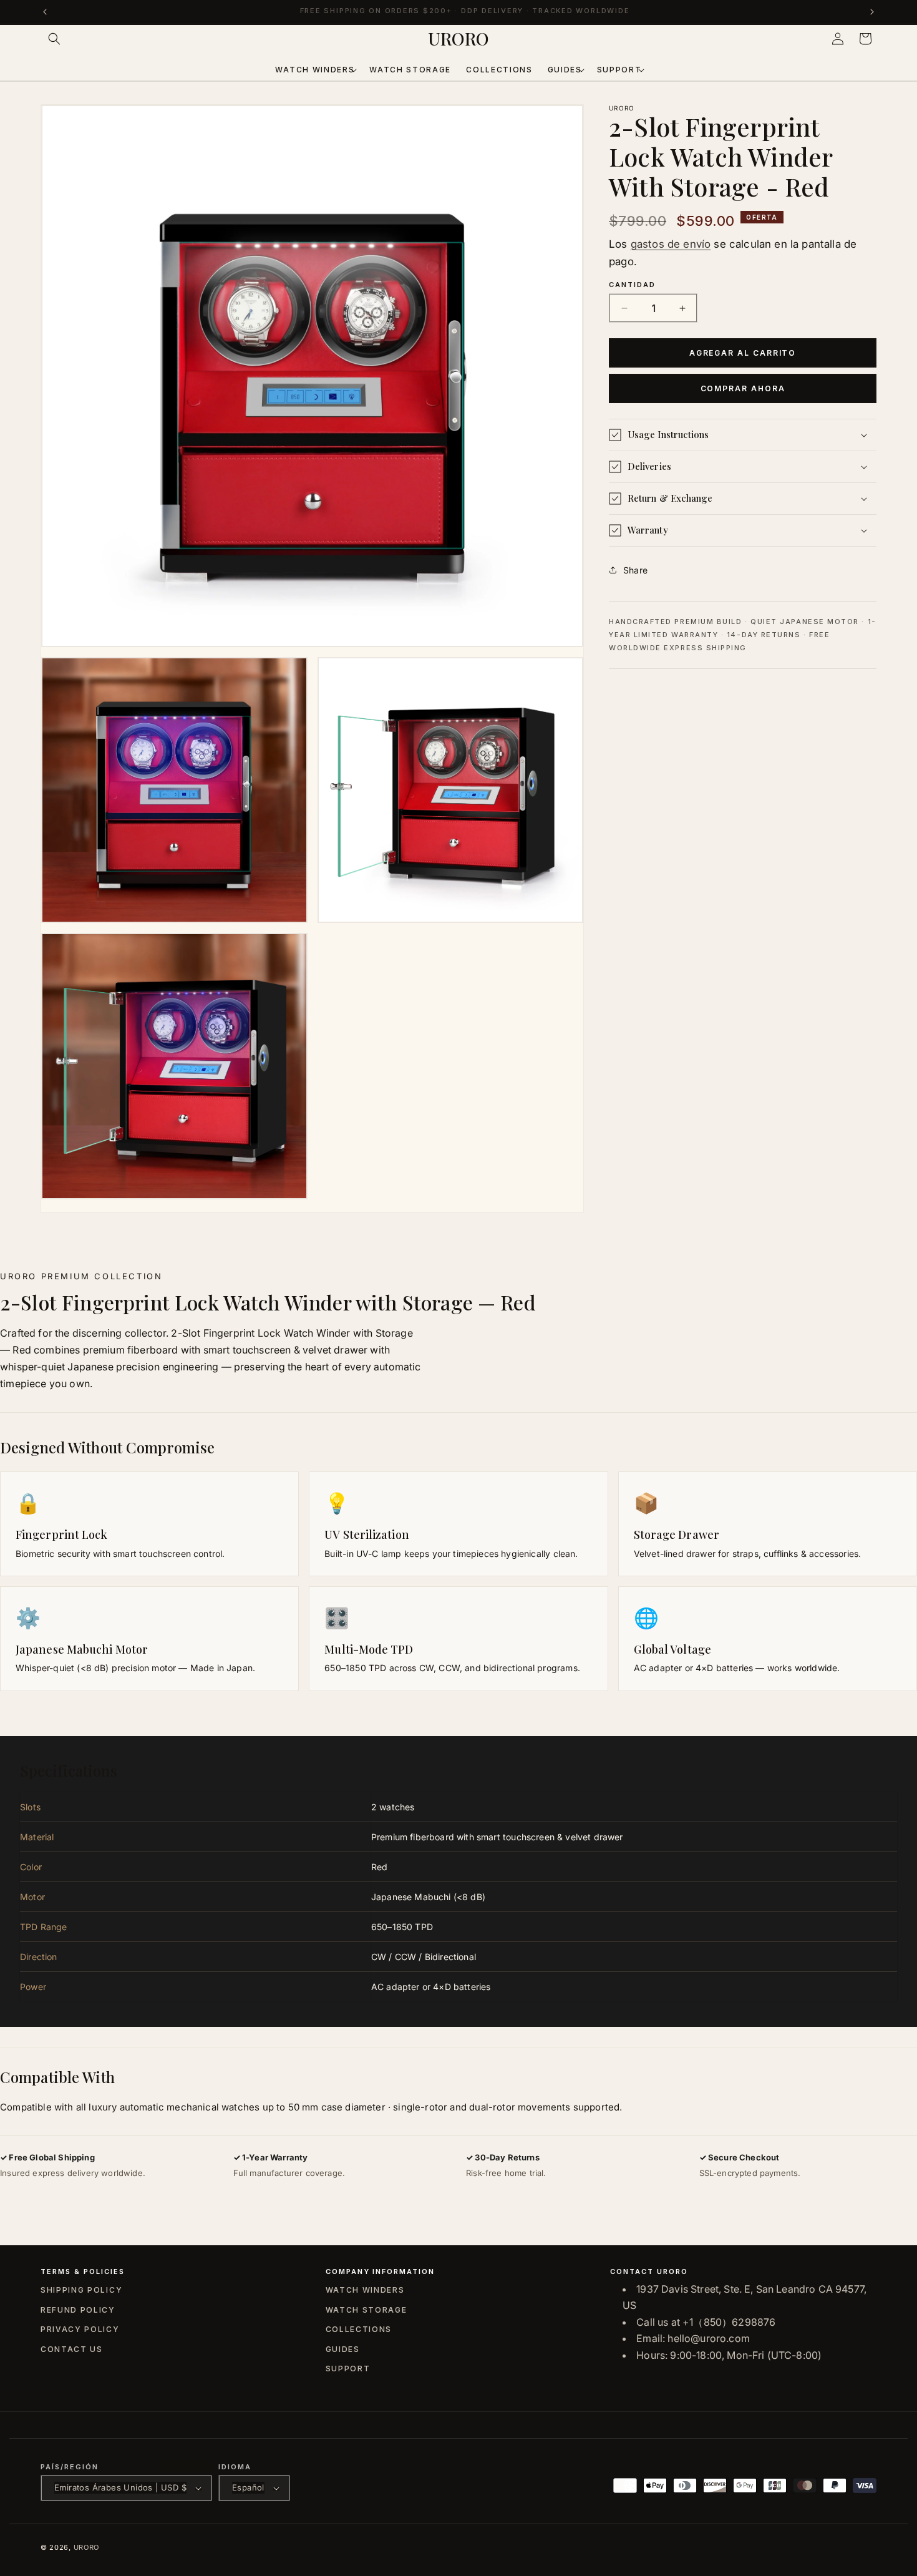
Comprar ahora (743, 388)
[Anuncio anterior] (45, 12)
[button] (54, 39)
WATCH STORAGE (366, 2310)
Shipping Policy (81, 2290)
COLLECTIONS (359, 2329)
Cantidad (632, 285)
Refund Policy (78, 2310)
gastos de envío (671, 244)
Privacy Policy (80, 2329)
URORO (87, 2547)
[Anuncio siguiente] (872, 12)
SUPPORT (348, 2369)
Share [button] (635, 570)
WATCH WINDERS (365, 2290)
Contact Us (72, 2349)
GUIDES (343, 2349)
